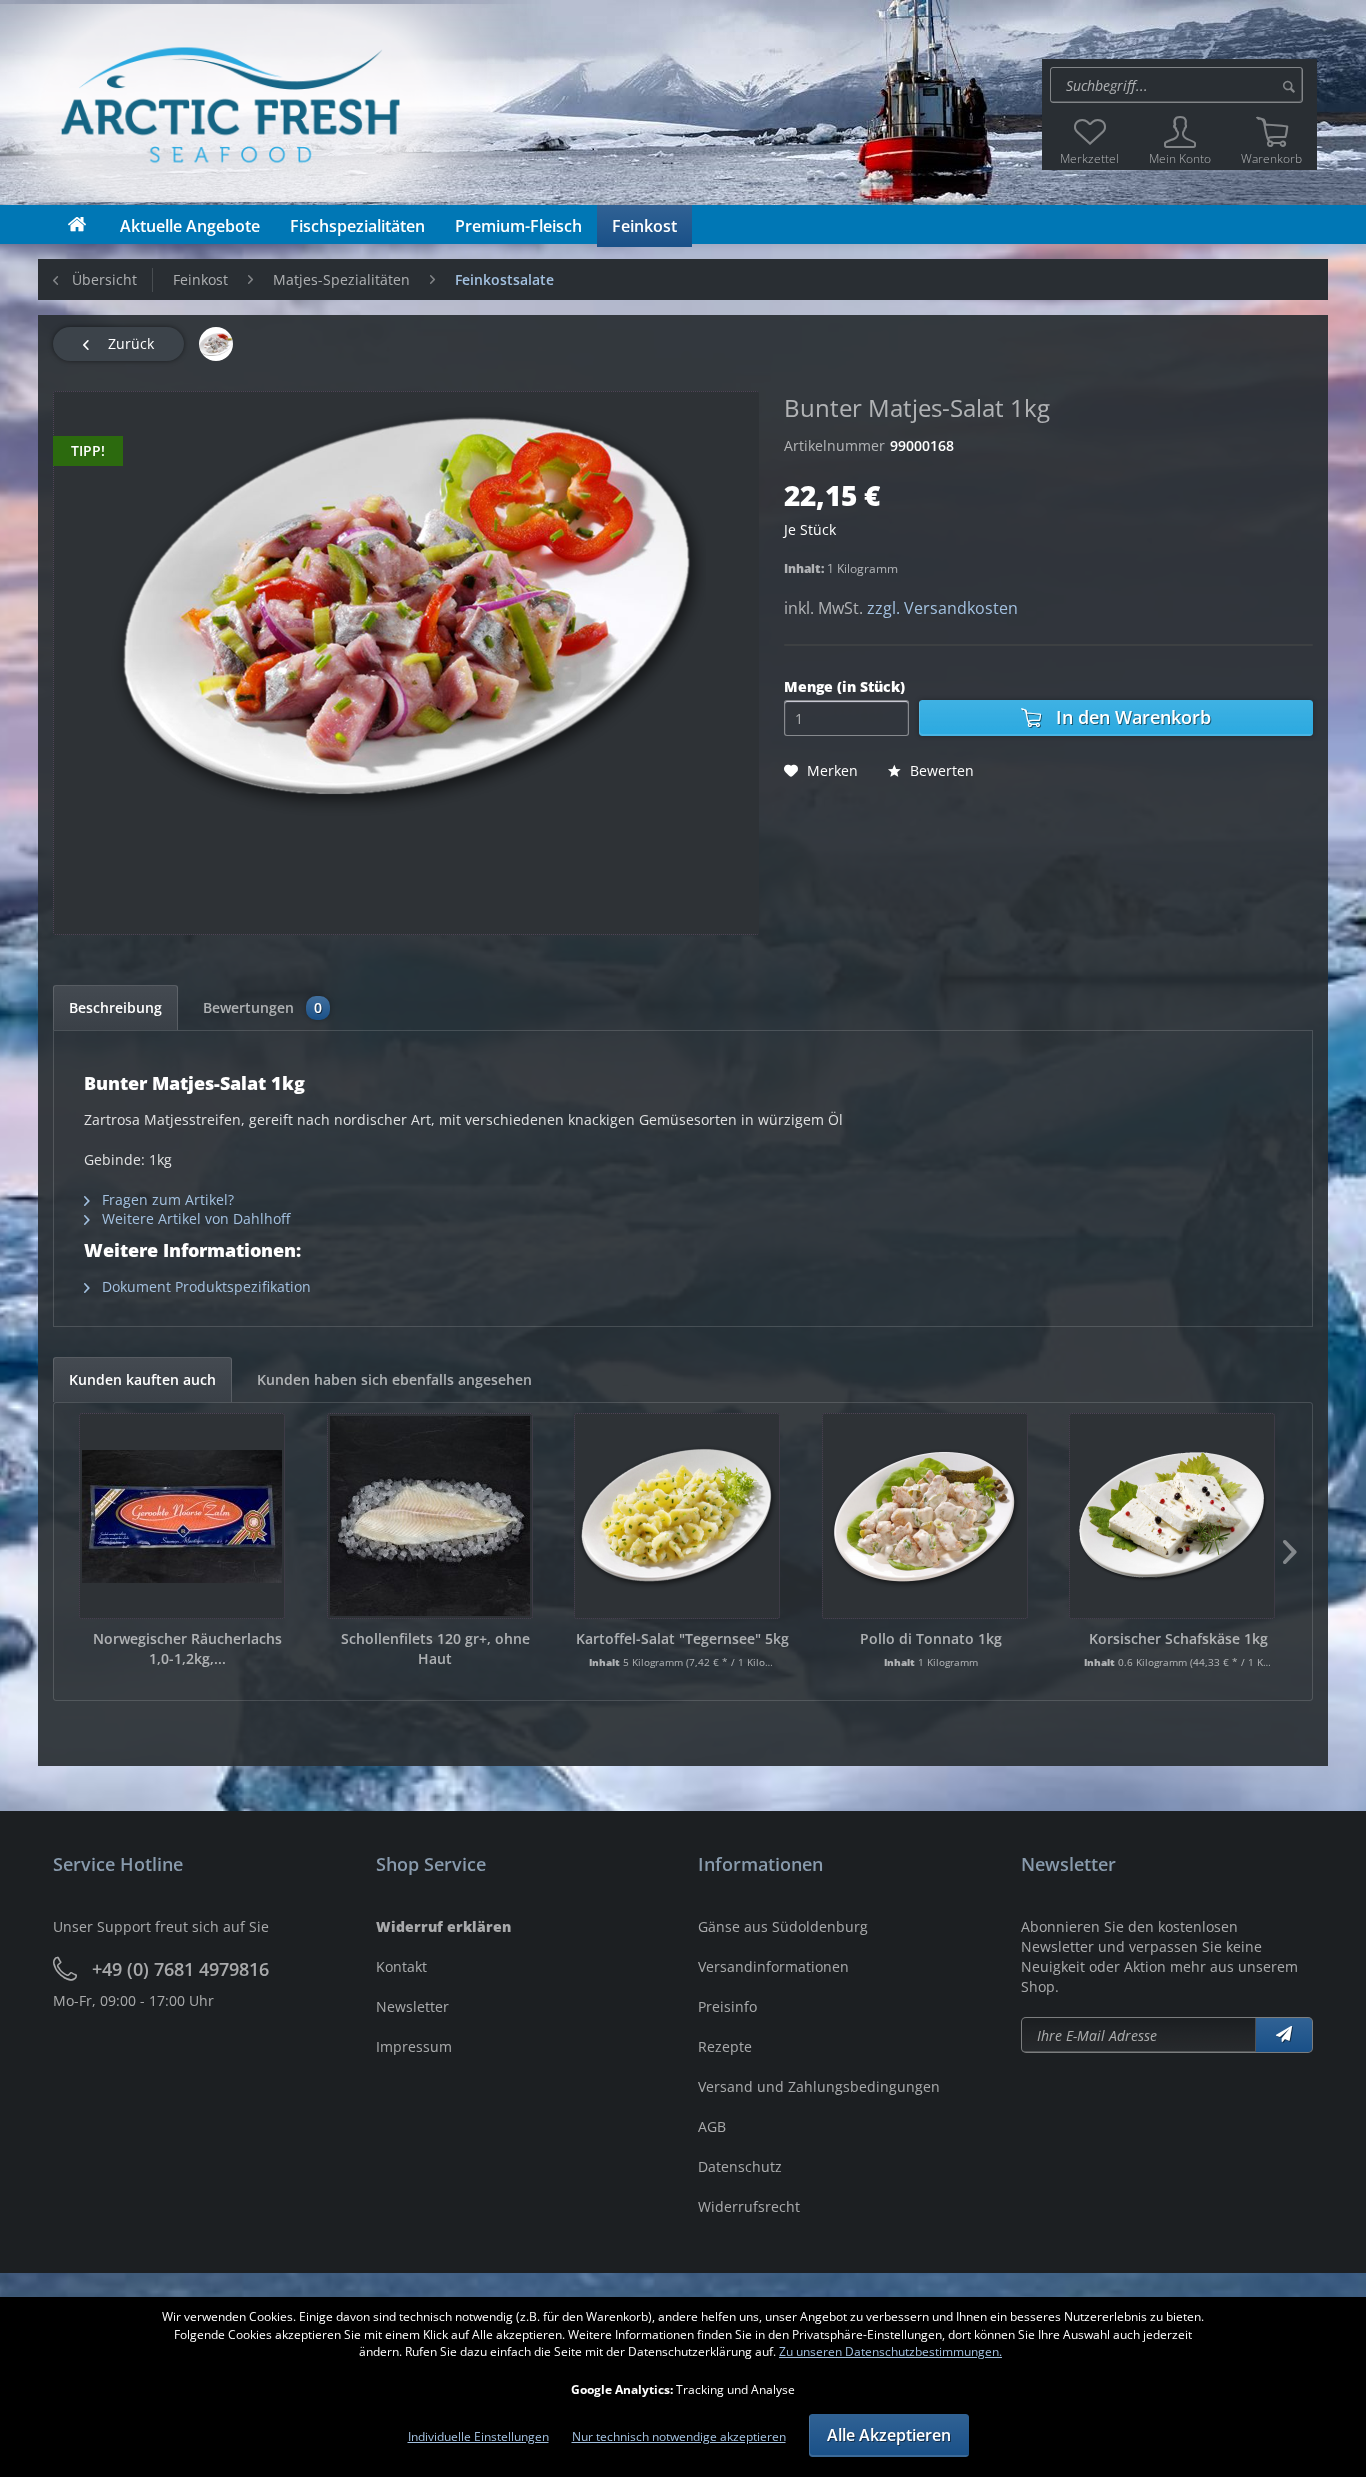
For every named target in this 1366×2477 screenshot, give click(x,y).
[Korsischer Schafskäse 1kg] (1172, 1516)
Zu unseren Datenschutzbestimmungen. (890, 2351)
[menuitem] (1179, 85)
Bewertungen (263, 1007)
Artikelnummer (834, 445)
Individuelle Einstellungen (478, 2436)
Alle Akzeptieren (889, 2435)
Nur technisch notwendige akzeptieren (679, 2436)
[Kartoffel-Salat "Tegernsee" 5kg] (677, 1516)
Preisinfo (727, 2006)
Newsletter (412, 2006)
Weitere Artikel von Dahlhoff (194, 1218)
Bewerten (940, 770)
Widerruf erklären (443, 1926)
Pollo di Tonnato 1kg (931, 1638)
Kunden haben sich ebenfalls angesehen (394, 1379)
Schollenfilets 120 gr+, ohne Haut (435, 1648)
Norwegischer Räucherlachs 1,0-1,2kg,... (187, 1648)
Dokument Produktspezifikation (204, 1286)
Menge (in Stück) (844, 686)
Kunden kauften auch (142, 1379)
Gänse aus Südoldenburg (783, 1926)
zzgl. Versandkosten (942, 608)
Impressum (414, 2046)
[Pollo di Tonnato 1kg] (925, 1516)
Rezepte (725, 2046)
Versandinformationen (773, 1966)
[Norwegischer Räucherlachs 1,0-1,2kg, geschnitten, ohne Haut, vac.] (182, 1516)
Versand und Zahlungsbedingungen (819, 2086)
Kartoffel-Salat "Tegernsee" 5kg (682, 1638)
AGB (712, 2126)
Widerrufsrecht (749, 2206)
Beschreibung (115, 1007)
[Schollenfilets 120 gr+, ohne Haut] (430, 1516)
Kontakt (401, 1966)
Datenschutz (740, 2166)
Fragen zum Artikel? (166, 1199)
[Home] (77, 224)
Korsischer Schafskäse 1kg (1178, 1638)
